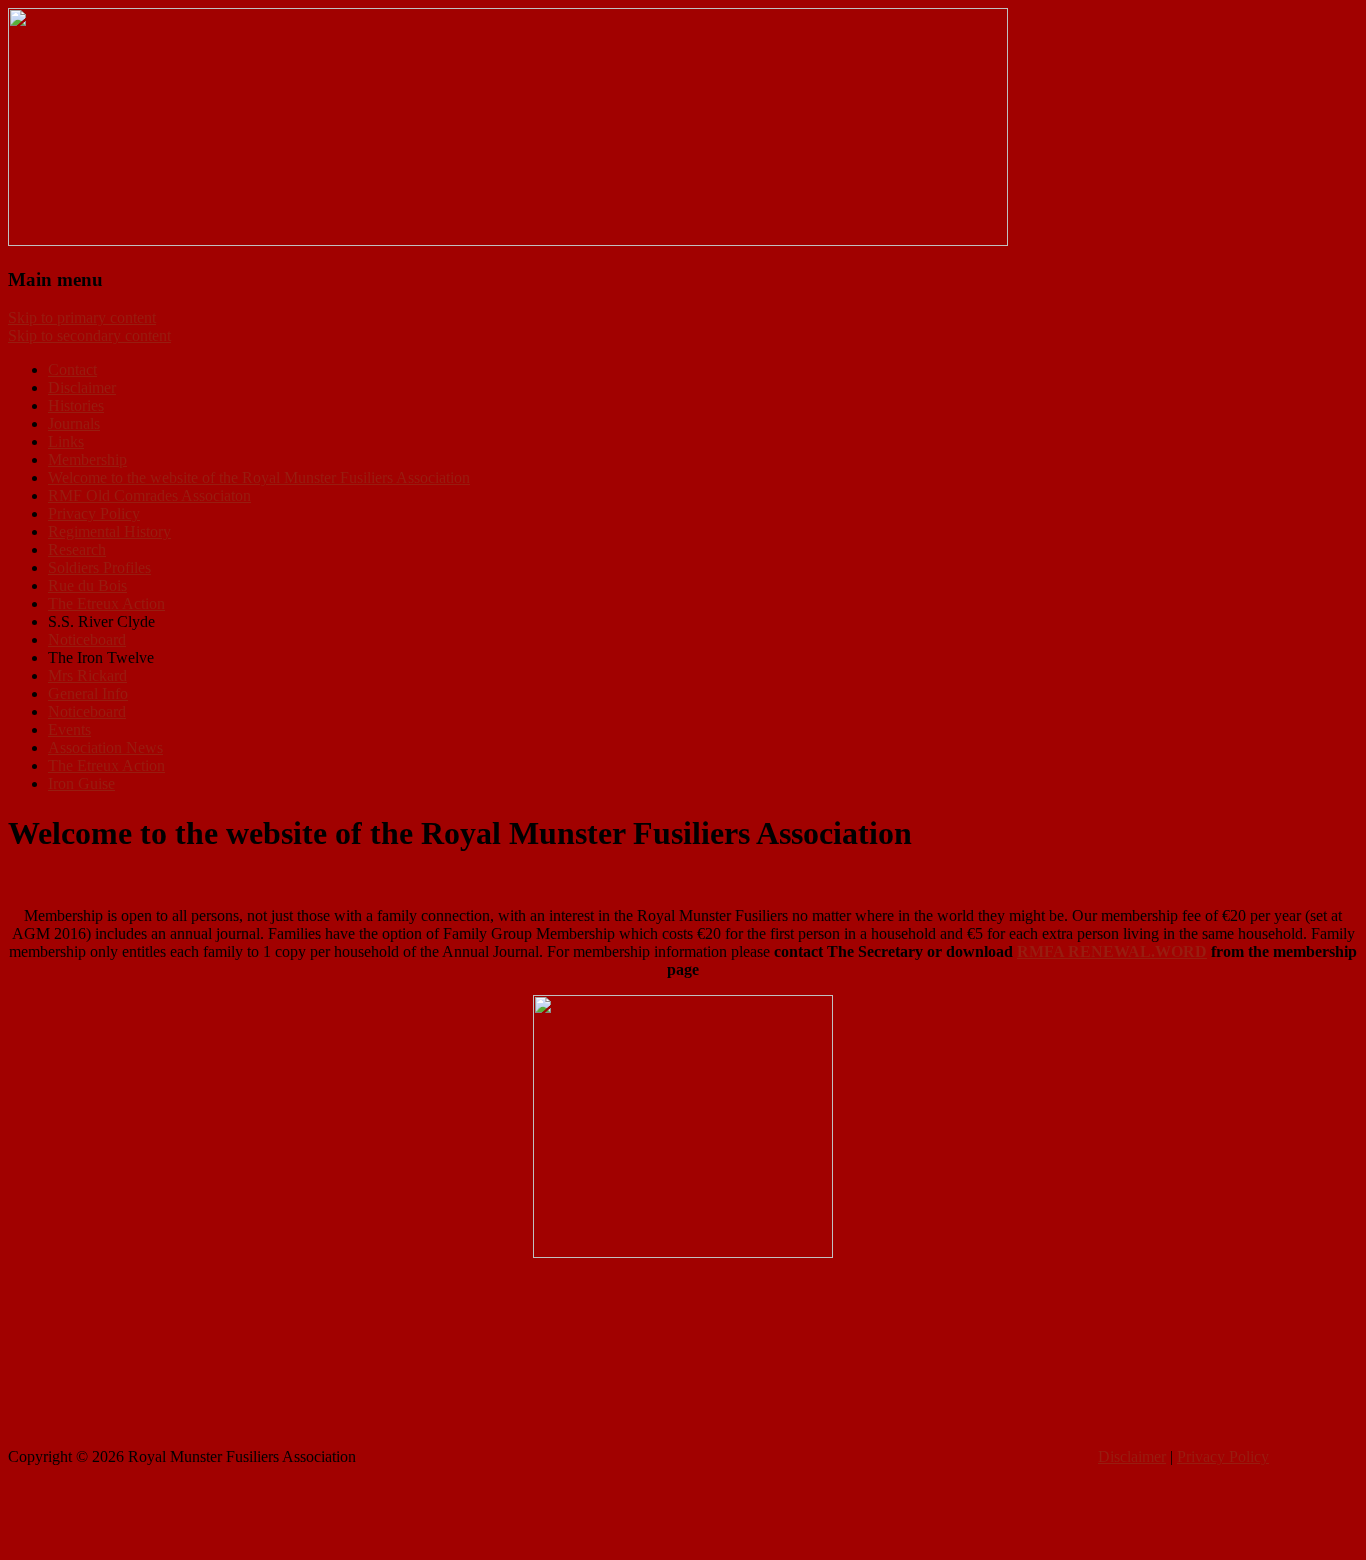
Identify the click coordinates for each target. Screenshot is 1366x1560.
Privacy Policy (94, 513)
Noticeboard (87, 639)
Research (77, 549)
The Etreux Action (106, 603)
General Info (88, 693)
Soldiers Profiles (99, 567)
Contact (72, 369)
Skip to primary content (82, 317)
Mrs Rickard (87, 675)
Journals (74, 423)
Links (66, 441)
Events (69, 729)
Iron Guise (81, 783)
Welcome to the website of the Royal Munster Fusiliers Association (259, 477)
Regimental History (109, 531)
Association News (105, 747)
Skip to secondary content (89, 335)
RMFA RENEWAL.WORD (1112, 951)
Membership (87, 459)
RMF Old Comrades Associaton (149, 495)
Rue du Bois (87, 585)
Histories (76, 405)
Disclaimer (82, 387)
